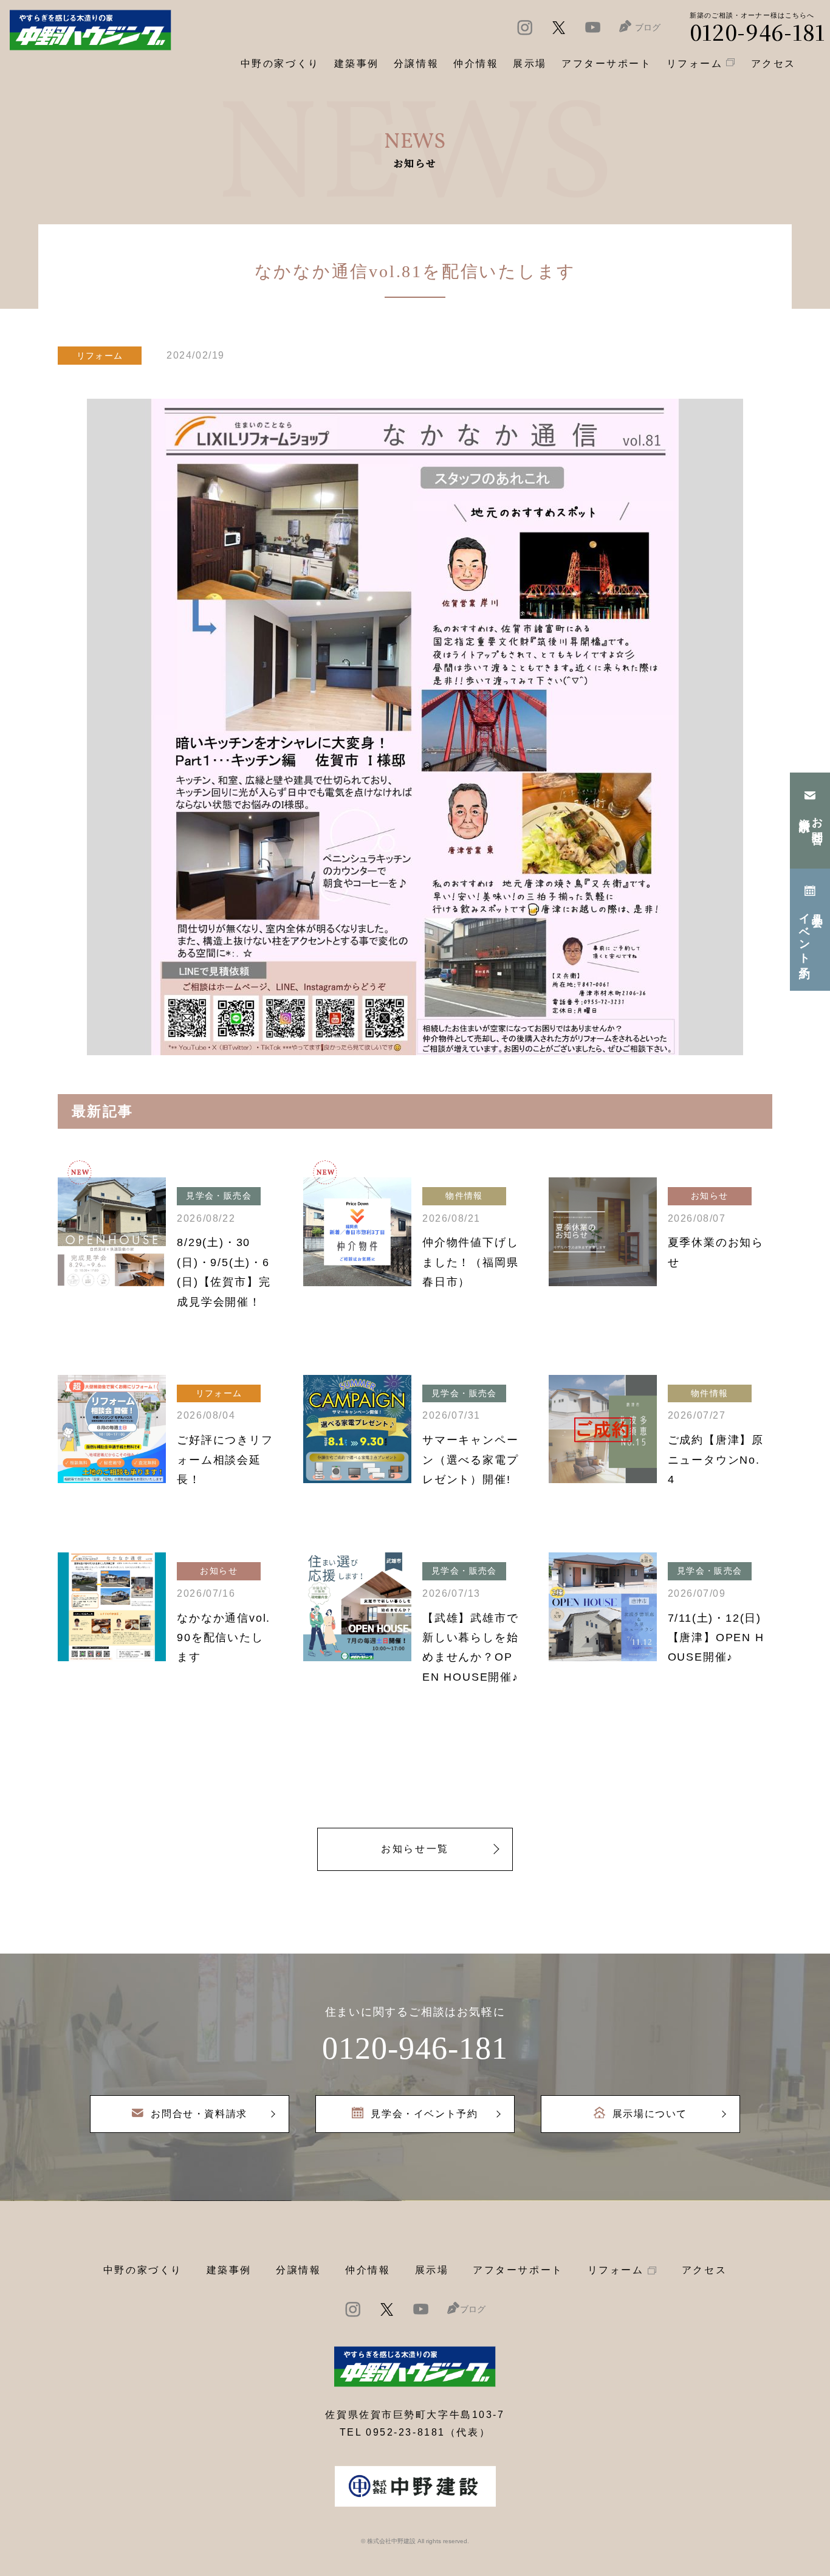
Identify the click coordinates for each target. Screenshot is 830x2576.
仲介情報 (368, 2270)
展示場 (432, 2270)
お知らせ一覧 (415, 1849)
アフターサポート (518, 2270)
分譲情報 (298, 2270)
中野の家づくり (143, 2270)
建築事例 (357, 64)
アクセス (704, 2270)
